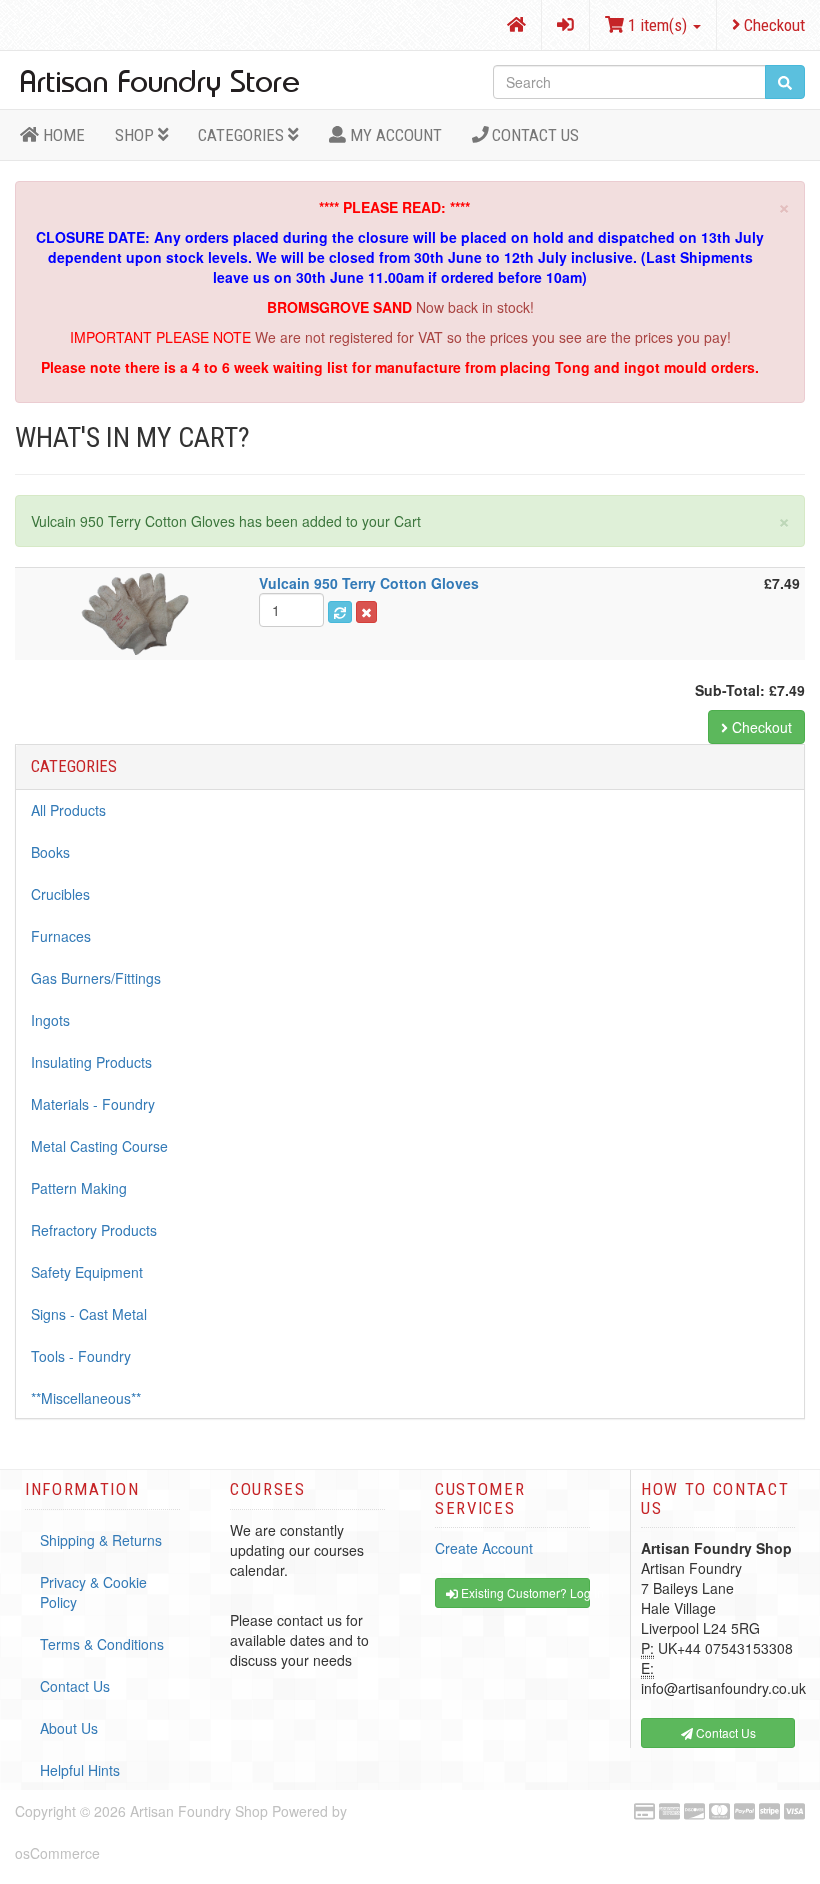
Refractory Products (94, 1230)
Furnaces (61, 936)
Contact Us (533, 135)
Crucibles (60, 894)
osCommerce (57, 1853)
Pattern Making (79, 1188)
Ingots (50, 1020)
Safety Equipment (87, 1272)
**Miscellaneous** (86, 1398)
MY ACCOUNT (394, 135)
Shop (136, 135)
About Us (69, 1728)
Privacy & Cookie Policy (93, 1592)
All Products (68, 810)
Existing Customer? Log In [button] (524, 1592)
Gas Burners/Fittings (96, 978)
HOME (62, 135)
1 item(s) (657, 25)
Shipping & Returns (101, 1540)
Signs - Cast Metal (89, 1314)
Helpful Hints (80, 1770)
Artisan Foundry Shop (199, 1811)
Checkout (772, 25)
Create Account (484, 1548)
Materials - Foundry (93, 1104)
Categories (243, 135)
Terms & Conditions (102, 1644)
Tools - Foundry (81, 1356)
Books (50, 852)
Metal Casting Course (99, 1146)
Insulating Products (91, 1062)
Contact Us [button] (724, 1732)
